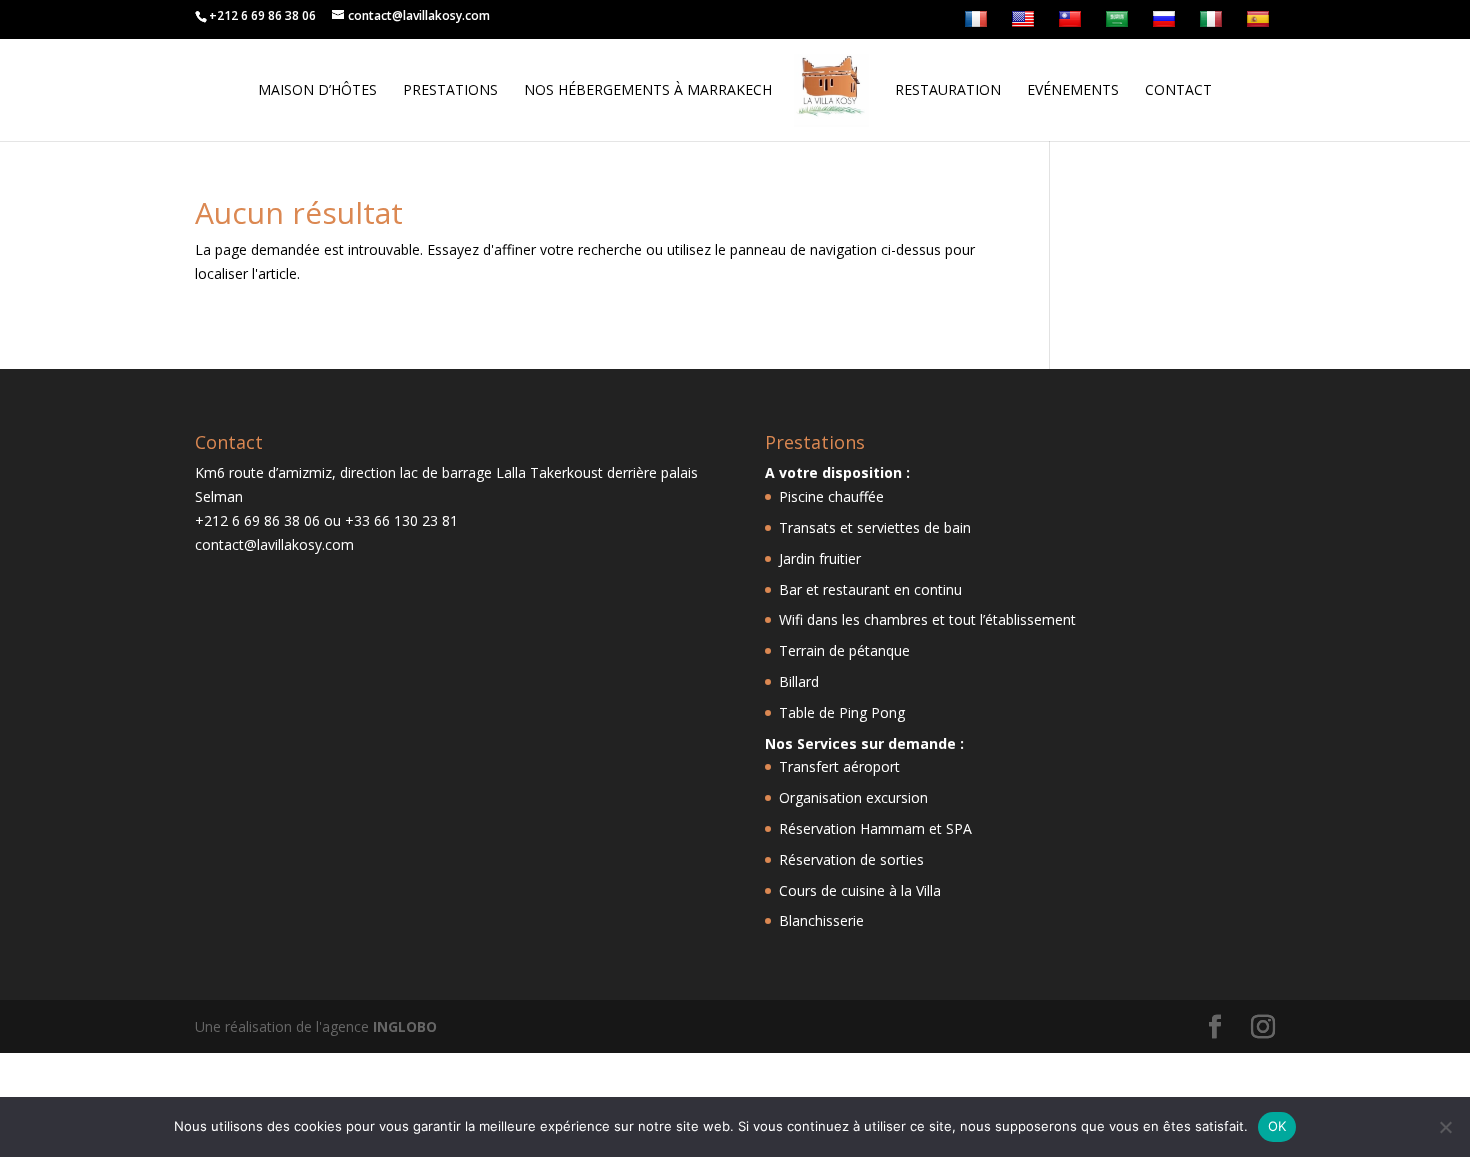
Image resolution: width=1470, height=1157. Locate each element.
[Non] (1445, 1127)
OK (1277, 1126)
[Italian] (1213, 24)
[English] (1025, 24)
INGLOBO (405, 1026)
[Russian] (1166, 24)
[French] (978, 24)
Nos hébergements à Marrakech (648, 91)
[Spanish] (1260, 24)
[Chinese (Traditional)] (1072, 24)
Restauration (948, 91)
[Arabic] (1119, 24)
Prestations (450, 91)
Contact (1178, 91)
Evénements (1073, 91)
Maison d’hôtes (317, 91)
